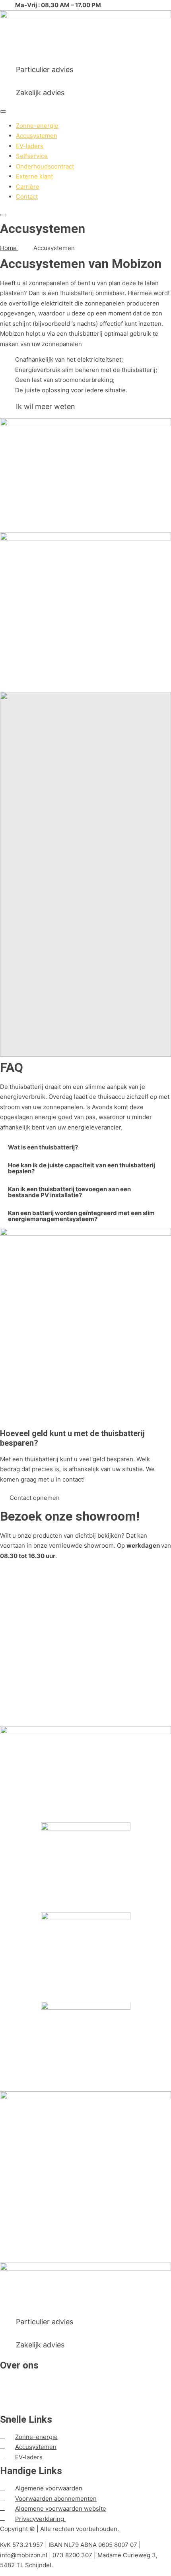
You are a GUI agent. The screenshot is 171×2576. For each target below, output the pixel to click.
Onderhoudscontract (45, 166)
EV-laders (30, 146)
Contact (27, 197)
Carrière (28, 187)
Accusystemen (37, 136)
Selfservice (32, 156)
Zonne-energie (37, 126)
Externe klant (34, 176)
